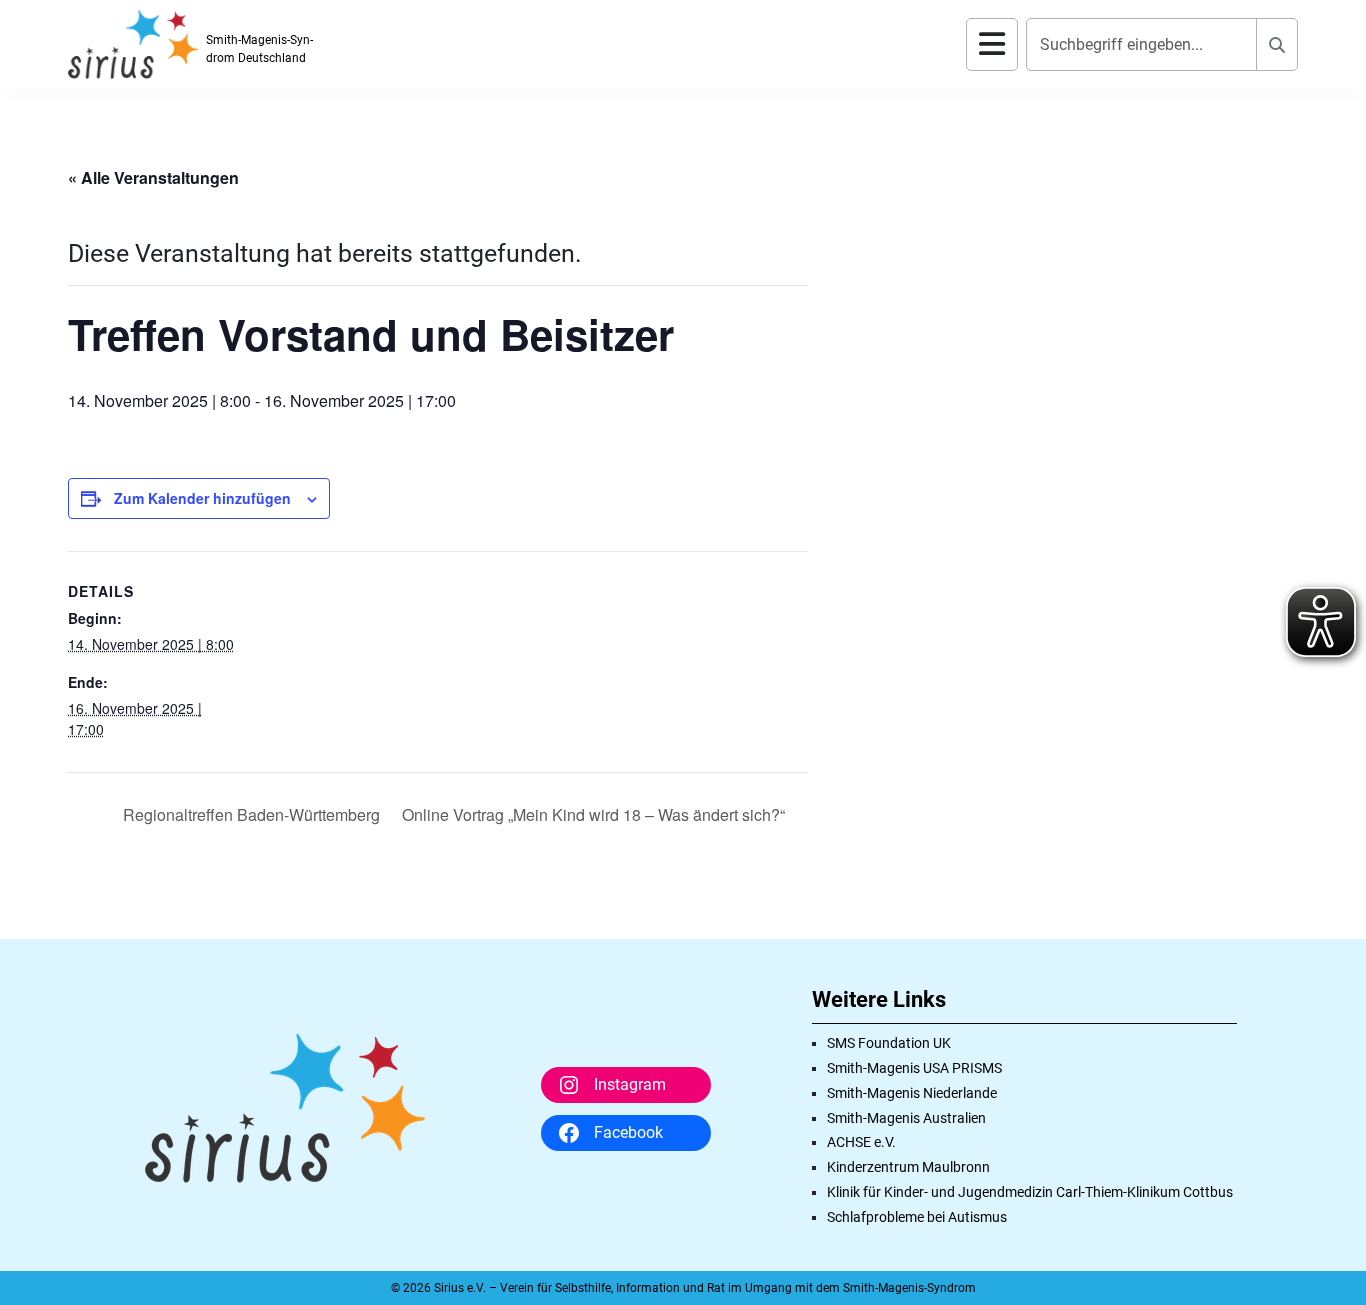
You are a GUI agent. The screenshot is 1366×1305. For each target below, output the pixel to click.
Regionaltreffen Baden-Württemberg (249, 814)
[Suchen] (1277, 44)
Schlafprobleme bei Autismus (917, 1217)
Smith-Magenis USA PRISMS (914, 1068)
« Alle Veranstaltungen (153, 177)
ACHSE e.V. (861, 1142)
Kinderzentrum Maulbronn (908, 1167)
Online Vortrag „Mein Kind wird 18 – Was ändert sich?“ (595, 814)
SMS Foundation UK (889, 1043)
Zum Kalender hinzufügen (202, 498)
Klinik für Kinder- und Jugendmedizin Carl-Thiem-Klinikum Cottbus (1030, 1192)
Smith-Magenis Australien (906, 1118)
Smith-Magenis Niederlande (912, 1093)
